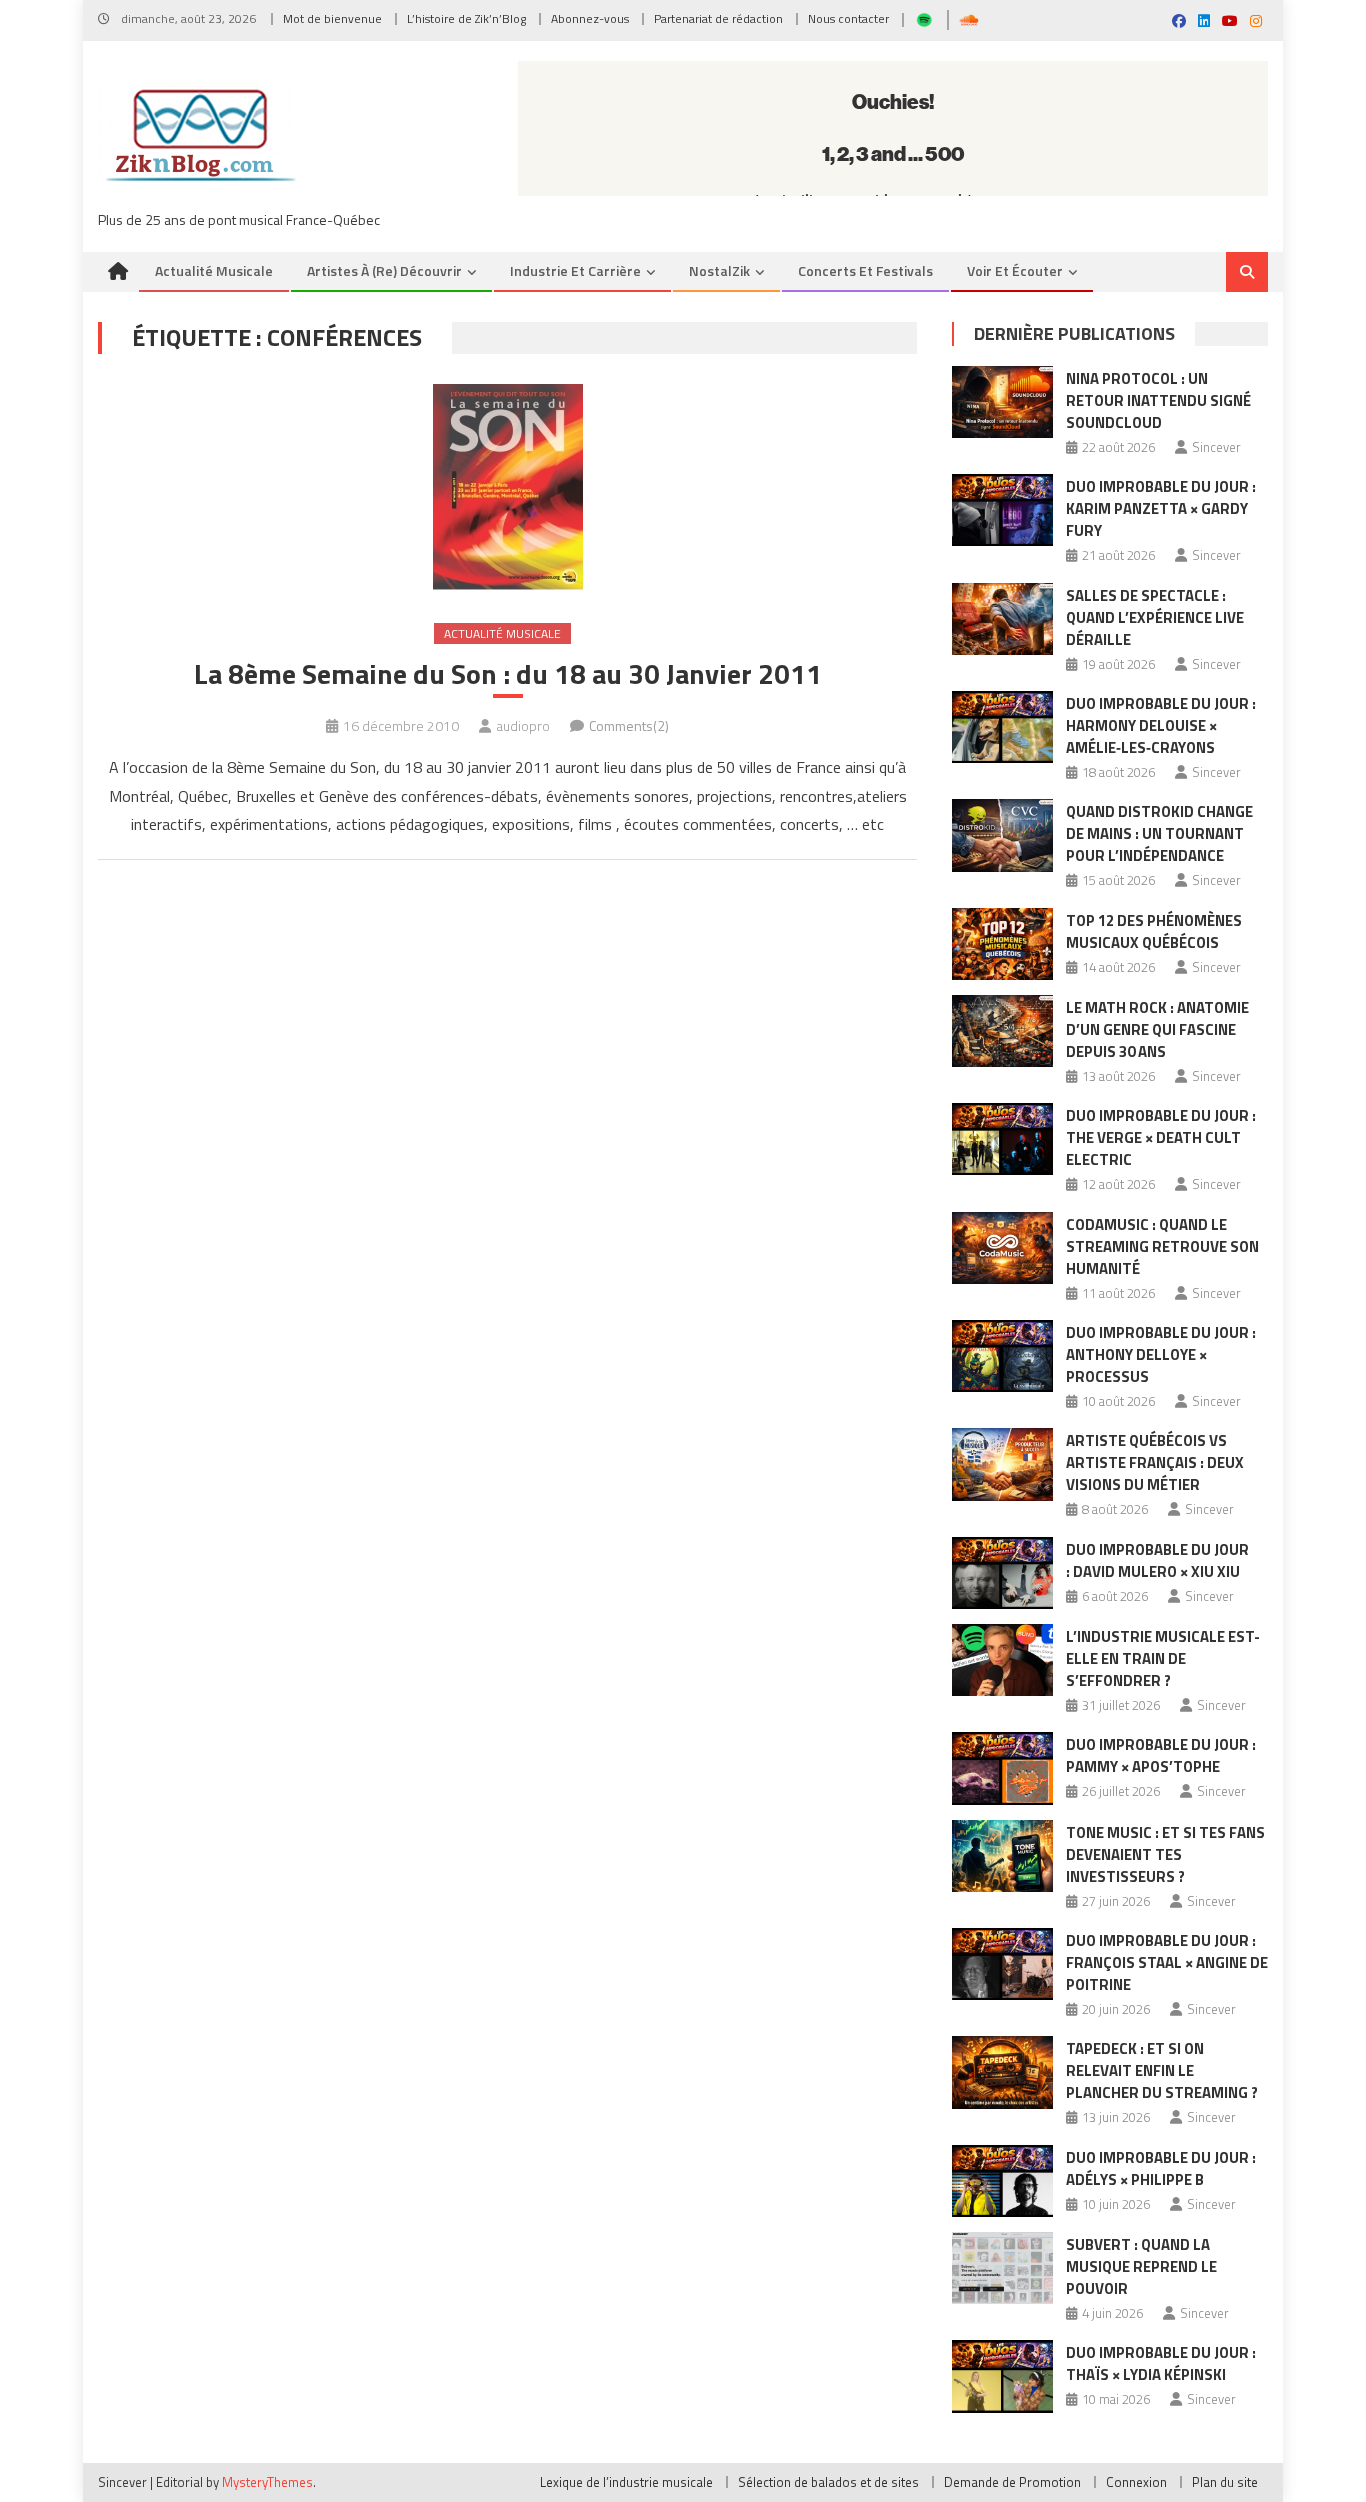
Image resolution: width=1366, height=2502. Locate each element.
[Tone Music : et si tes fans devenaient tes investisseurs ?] (1002, 1856)
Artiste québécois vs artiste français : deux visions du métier (1155, 1462)
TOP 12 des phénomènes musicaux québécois (1154, 931)
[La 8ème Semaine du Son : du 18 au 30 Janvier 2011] (507, 487)
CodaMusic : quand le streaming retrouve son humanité (1162, 1246)
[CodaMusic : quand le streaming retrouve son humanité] (1002, 1248)
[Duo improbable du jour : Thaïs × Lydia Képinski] (1002, 2376)
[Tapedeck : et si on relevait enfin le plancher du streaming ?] (1002, 2072)
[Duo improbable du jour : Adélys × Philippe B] (1002, 2181)
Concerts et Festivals (865, 270)
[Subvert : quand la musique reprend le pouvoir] (1002, 2268)
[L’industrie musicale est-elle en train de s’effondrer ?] (1002, 1660)
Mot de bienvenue (332, 18)
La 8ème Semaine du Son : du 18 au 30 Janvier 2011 (508, 674)
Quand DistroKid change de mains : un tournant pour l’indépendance (1159, 833)
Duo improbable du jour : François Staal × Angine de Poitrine (1167, 1962)
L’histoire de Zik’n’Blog (466, 18)
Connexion (1136, 2482)
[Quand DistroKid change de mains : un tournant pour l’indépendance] (1002, 835)
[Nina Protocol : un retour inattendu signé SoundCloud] (1002, 402)
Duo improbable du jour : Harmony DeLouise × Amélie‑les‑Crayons (1161, 725)
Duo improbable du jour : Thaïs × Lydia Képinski (1161, 2363)
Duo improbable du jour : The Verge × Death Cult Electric (1161, 1137)
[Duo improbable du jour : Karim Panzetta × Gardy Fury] (1002, 510)
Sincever (1216, 447)
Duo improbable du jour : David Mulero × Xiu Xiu (1157, 1560)
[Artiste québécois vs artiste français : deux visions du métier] (1002, 1464)
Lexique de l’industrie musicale (626, 2482)
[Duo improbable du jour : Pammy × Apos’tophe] (1002, 1768)
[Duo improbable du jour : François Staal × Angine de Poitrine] (1002, 1964)
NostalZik (719, 270)
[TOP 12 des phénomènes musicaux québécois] (1002, 944)
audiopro (523, 725)
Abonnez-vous (590, 18)
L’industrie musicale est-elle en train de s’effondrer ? (1163, 1658)
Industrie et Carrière (575, 270)
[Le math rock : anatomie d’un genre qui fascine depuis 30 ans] (1002, 1031)
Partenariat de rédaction (718, 18)
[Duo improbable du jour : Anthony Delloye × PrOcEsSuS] (1002, 1356)
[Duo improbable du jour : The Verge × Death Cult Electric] (1002, 1139)
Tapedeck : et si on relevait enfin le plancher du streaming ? (1162, 2070)
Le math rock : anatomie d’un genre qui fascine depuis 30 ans (1157, 1029)
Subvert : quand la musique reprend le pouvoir (1141, 2266)
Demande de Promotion (1012, 2482)
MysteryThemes (267, 2482)
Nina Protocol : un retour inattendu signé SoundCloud (1158, 400)
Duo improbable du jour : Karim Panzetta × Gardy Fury (1161, 508)
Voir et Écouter (1015, 270)
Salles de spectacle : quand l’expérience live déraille (1155, 617)
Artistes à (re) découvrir (384, 270)
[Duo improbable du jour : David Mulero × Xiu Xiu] (1002, 1573)
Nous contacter (848, 18)
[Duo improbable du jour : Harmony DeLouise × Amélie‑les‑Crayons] (1002, 727)
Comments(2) (629, 725)
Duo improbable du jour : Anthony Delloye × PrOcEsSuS (1161, 1354)
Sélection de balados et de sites (828, 2482)
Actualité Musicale (502, 633)
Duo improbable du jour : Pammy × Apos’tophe (1161, 1755)
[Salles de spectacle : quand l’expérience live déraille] (1002, 619)
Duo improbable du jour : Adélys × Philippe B (1161, 2168)
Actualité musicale (214, 270)
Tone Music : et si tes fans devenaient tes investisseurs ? (1165, 1854)
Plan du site (1225, 2482)
